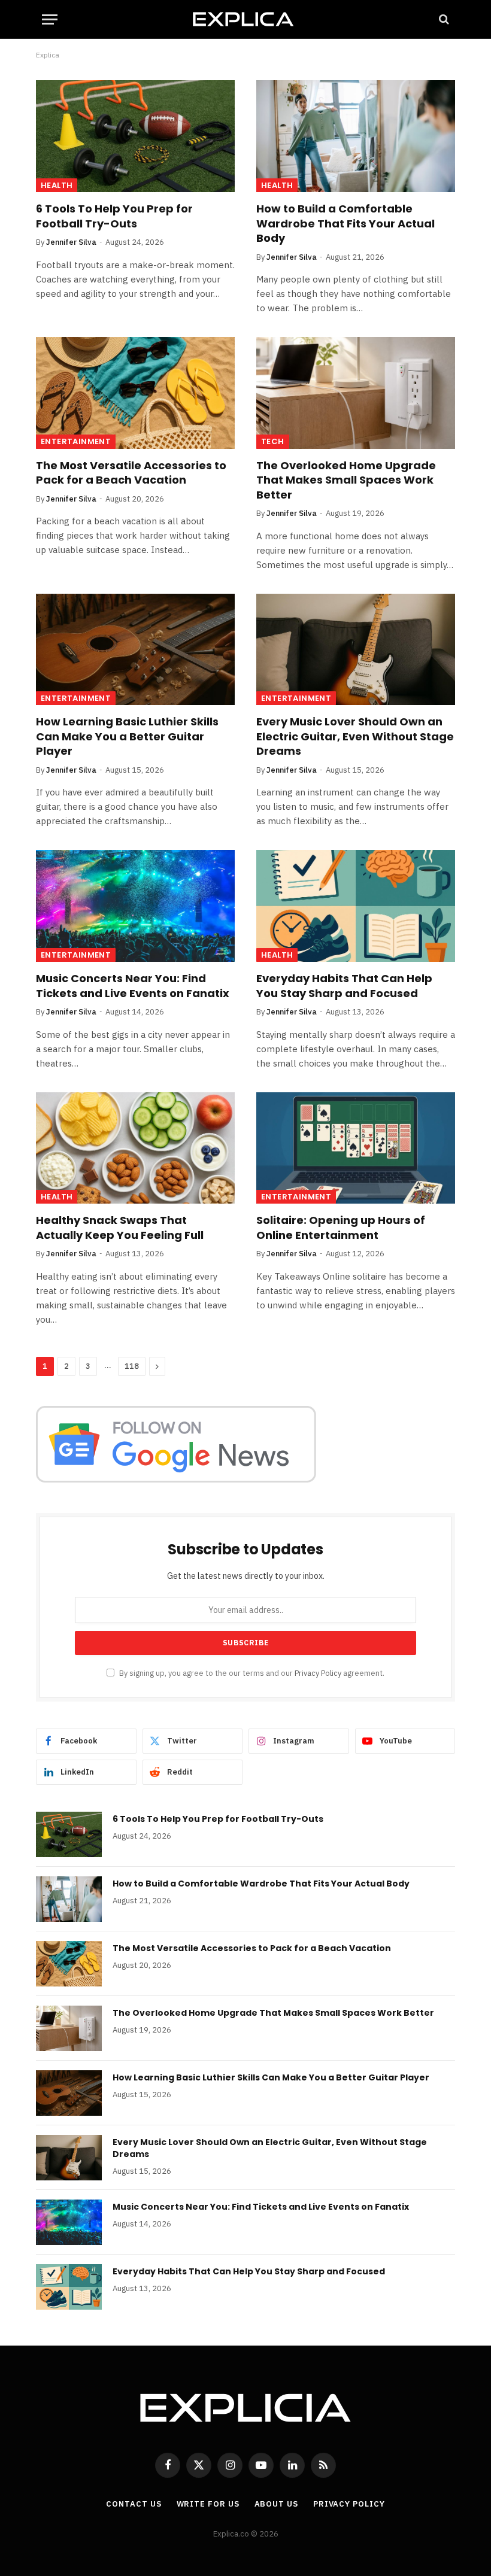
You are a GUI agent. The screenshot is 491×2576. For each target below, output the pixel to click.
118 (132, 1366)
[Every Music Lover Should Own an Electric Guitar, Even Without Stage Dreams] (356, 650)
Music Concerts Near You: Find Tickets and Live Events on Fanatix (133, 986)
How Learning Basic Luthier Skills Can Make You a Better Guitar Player (127, 736)
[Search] (443, 19)
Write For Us (208, 2504)
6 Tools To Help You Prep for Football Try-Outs (114, 216)
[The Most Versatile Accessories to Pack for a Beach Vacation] (135, 393)
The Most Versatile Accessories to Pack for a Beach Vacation (131, 473)
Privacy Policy (318, 1673)
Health (57, 185)
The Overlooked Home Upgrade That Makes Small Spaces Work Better (346, 480)
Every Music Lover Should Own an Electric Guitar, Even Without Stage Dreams (355, 736)
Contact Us (134, 2504)
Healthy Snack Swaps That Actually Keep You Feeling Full (120, 1228)
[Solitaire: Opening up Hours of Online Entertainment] (356, 1148)
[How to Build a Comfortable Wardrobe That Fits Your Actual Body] (356, 136)
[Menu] (50, 19)
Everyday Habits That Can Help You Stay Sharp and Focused (344, 986)
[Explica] (245, 19)
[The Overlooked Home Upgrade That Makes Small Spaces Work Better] (356, 393)
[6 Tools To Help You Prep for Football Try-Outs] (135, 136)
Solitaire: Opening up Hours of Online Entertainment (341, 1228)
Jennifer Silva (71, 242)
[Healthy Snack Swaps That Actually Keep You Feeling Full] (135, 1148)
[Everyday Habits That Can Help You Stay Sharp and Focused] (356, 906)
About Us (276, 2504)
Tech (273, 441)
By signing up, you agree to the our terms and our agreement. (251, 1673)
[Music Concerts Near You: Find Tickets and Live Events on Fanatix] (135, 906)
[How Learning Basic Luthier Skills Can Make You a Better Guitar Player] (135, 650)
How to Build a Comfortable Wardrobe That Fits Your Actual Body (345, 224)
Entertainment (76, 441)
